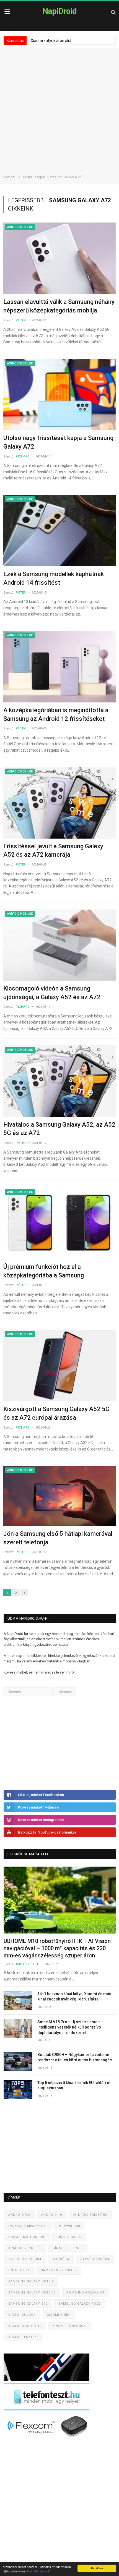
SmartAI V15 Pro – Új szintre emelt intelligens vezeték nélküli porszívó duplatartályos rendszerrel (69, 2027)
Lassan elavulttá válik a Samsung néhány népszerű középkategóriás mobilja (59, 306)
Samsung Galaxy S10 (28, 2304)
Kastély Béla (27, 1964)
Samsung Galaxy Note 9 (31, 2281)
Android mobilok (20, 227)
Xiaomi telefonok (69, 2326)
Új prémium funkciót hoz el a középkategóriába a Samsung (44, 1271)
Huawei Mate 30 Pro (27, 2237)
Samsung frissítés (59, 2270)
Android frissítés (90, 2215)
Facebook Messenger (28, 2226)
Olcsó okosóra (95, 2259)
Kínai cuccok (69, 2237)
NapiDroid (59, 11)
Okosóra (61, 2259)
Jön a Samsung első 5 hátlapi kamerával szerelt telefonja (58, 1538)
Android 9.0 (19, 2215)
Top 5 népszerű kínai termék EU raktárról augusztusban (74, 2085)
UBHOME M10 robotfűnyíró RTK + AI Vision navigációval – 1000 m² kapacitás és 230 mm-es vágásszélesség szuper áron (57, 1948)
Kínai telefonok (68, 2248)
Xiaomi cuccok (22, 2315)
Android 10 (52, 2215)
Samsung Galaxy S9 (85, 2293)
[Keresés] (113, 12)
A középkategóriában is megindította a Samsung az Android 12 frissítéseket (56, 714)
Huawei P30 (69, 2226)
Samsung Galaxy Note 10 (32, 2293)
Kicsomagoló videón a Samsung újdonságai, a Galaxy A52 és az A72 (52, 993)
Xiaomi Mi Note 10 (25, 2326)
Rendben (97, 2568)
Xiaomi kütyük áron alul (51, 41)
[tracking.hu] (46, 2380)
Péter (21, 320)
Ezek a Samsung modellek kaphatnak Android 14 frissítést (54, 578)
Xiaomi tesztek (23, 2337)
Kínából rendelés (25, 2248)
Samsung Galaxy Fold (80, 2304)
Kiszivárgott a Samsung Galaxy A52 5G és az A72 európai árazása (56, 1413)
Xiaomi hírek (59, 2315)
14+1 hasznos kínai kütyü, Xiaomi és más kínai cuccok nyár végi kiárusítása (74, 1997)
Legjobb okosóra (25, 2259)
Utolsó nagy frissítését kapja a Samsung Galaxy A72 (58, 442)
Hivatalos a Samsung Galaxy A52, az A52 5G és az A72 (59, 1129)
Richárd (23, 457)
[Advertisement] (59, 107)
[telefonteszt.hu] (46, 2409)
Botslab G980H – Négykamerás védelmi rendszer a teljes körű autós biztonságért (75, 2057)
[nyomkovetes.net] (48, 2439)
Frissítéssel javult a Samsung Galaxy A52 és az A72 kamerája (53, 851)
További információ (38, 2571)
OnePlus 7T (19, 2270)
